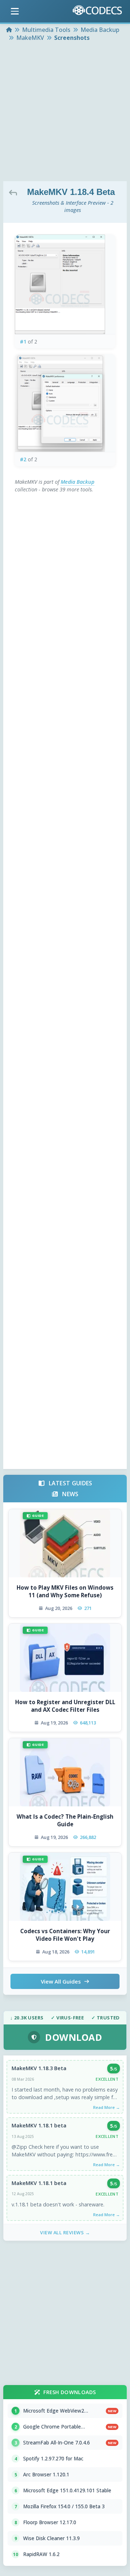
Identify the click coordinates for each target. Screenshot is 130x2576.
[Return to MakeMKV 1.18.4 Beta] (15, 192)
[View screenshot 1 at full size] (65, 284)
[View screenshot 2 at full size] (65, 403)
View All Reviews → (65, 2232)
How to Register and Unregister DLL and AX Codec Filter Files (65, 1706)
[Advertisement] (65, 112)
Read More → (107, 2107)
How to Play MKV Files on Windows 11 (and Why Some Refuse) (65, 1591)
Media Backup (77, 482)
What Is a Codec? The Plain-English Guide (65, 1820)
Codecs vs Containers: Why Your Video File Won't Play (65, 1935)
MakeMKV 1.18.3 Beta (39, 2068)
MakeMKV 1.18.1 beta (39, 2125)
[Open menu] (15, 11)
